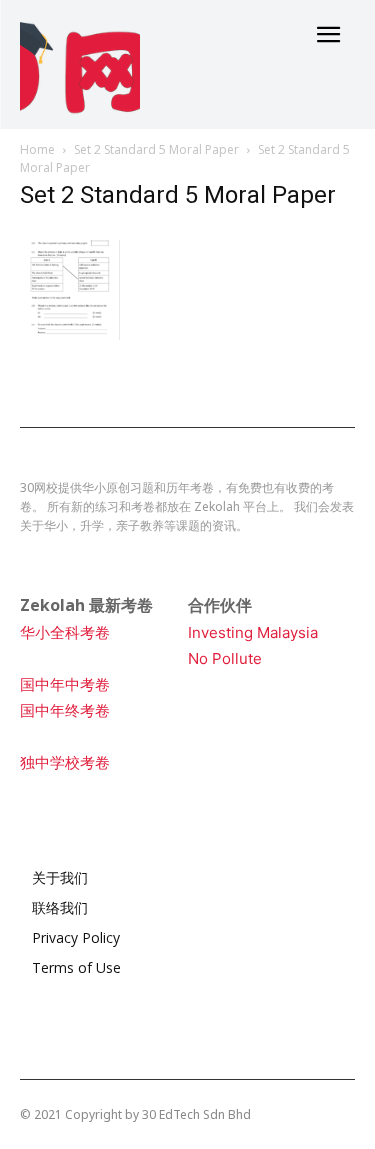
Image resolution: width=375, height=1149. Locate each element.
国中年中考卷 (65, 684)
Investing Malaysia (253, 632)
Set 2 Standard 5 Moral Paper (156, 149)
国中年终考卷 (65, 710)
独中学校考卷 (65, 762)
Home (37, 149)
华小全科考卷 (65, 632)
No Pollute (225, 658)
